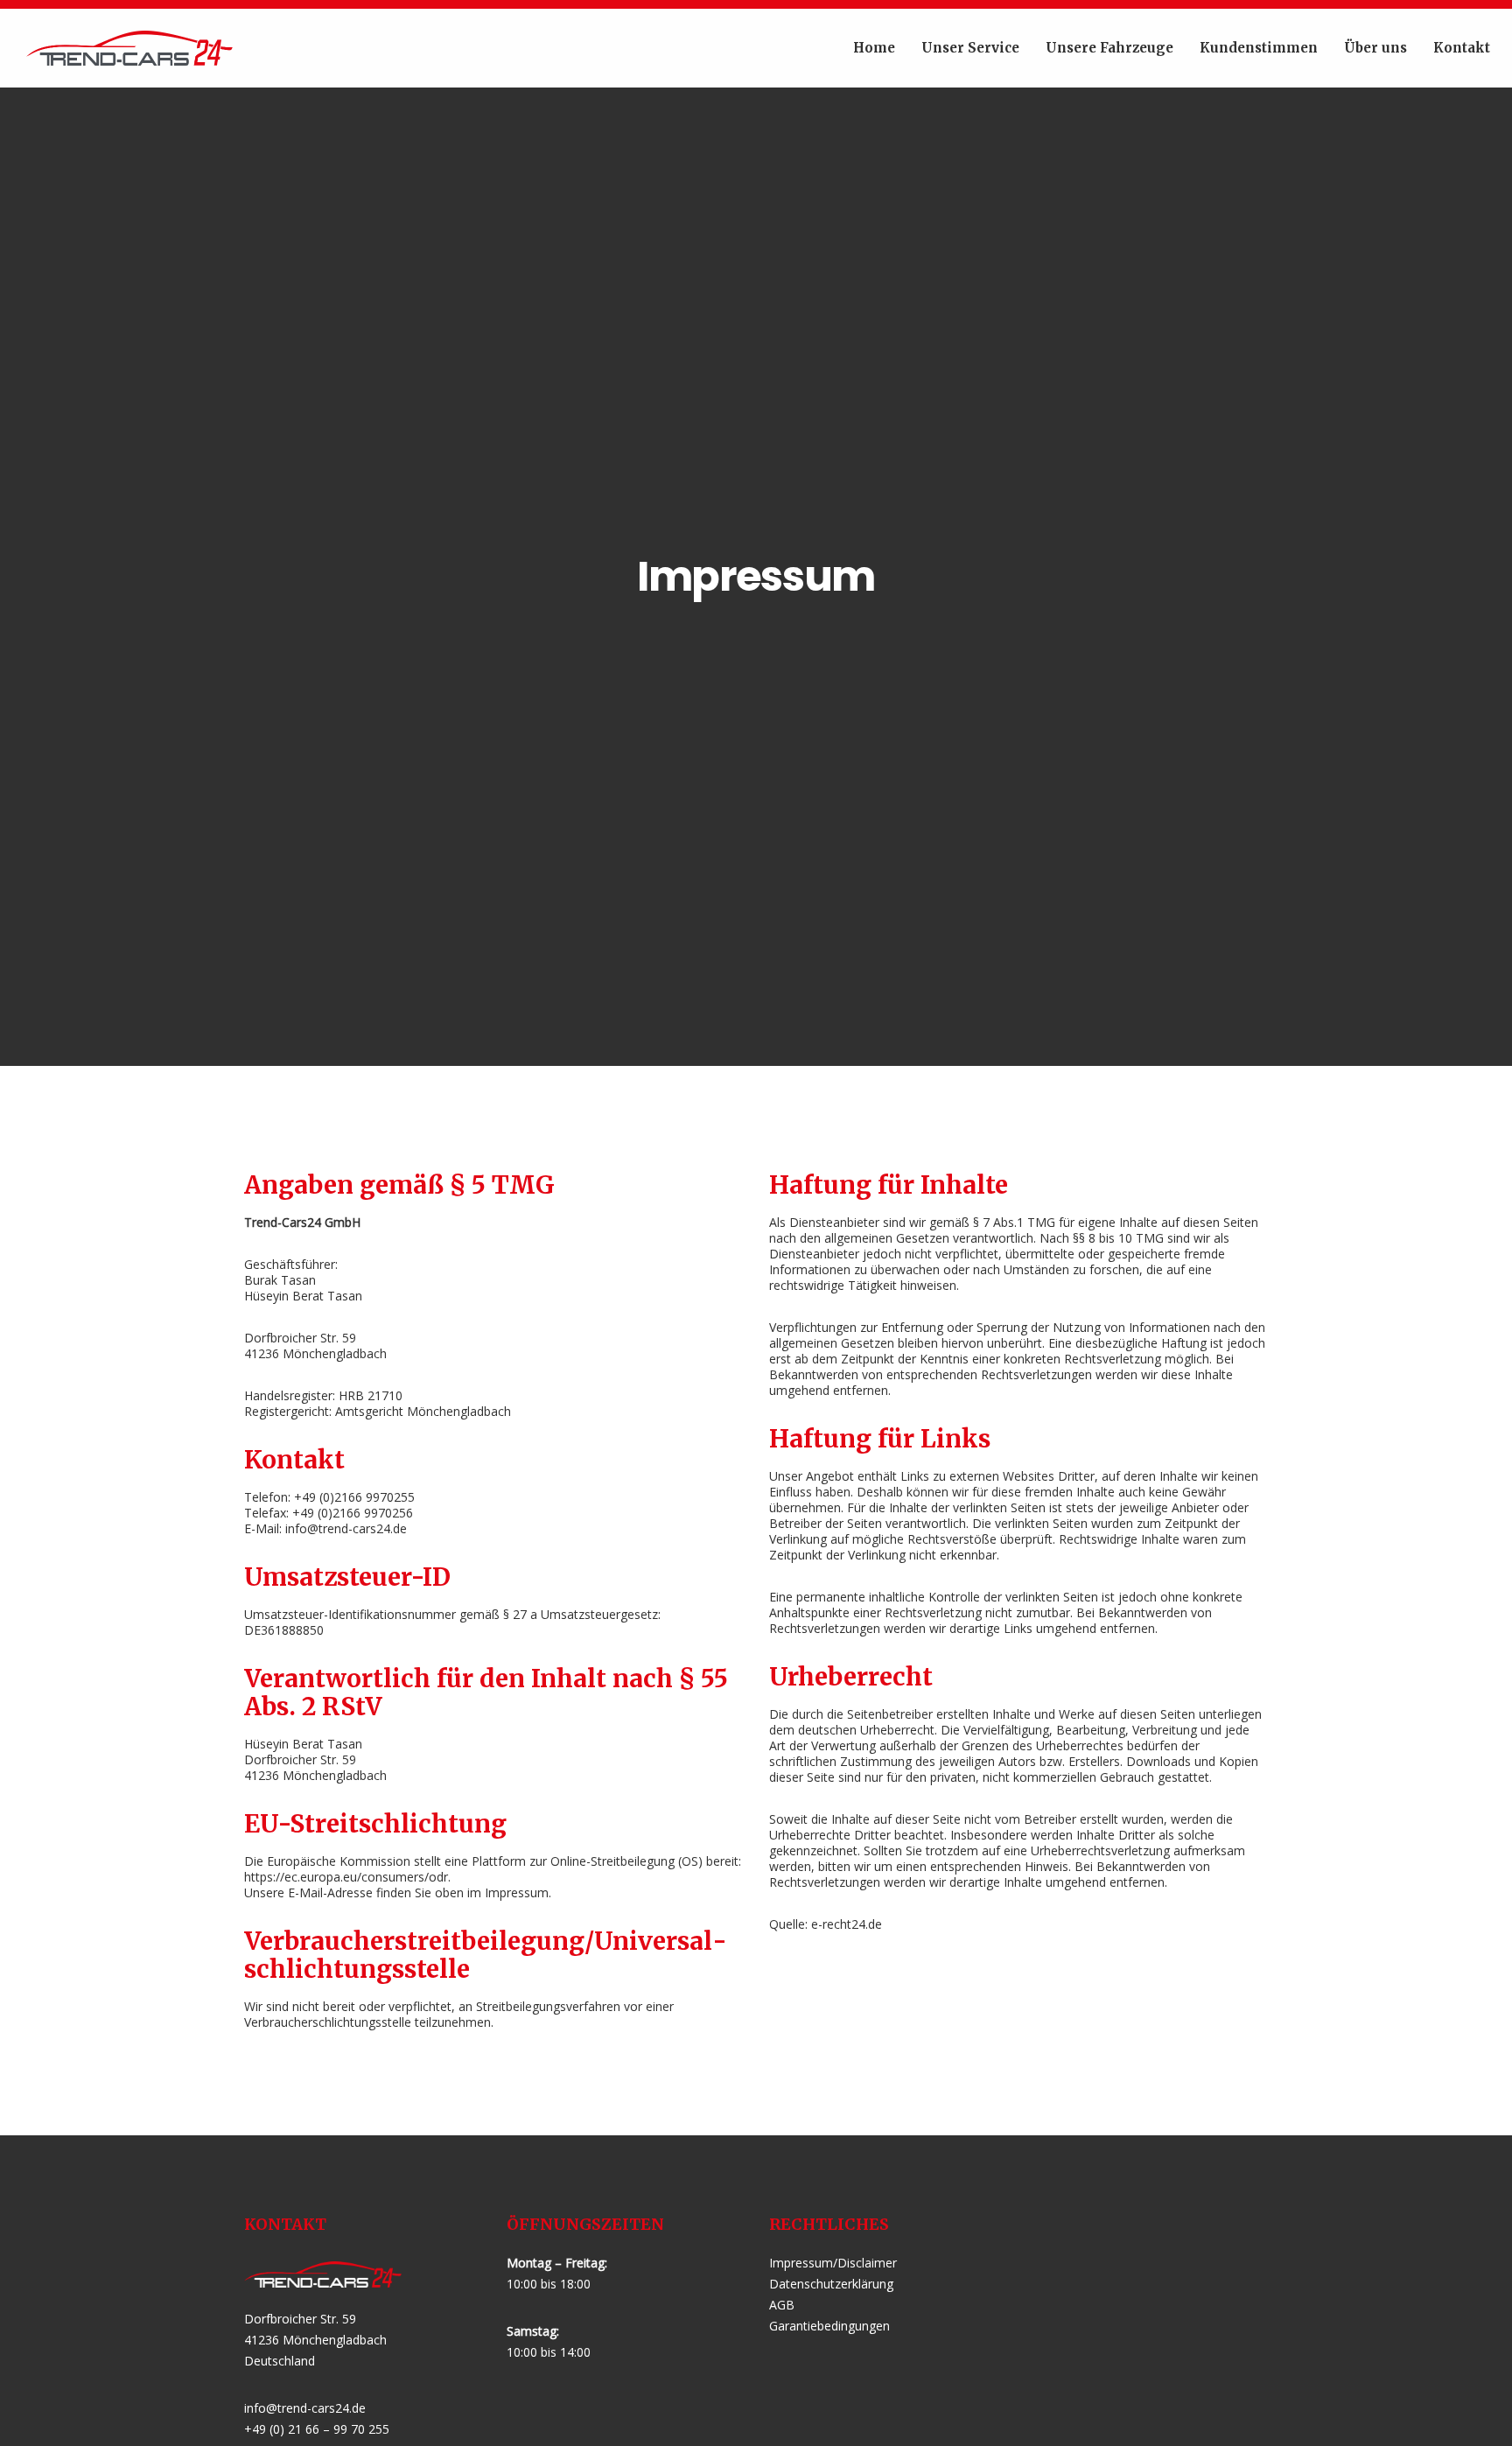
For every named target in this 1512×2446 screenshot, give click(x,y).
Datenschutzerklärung (831, 2284)
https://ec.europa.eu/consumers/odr (346, 1877)
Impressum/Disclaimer (833, 2263)
